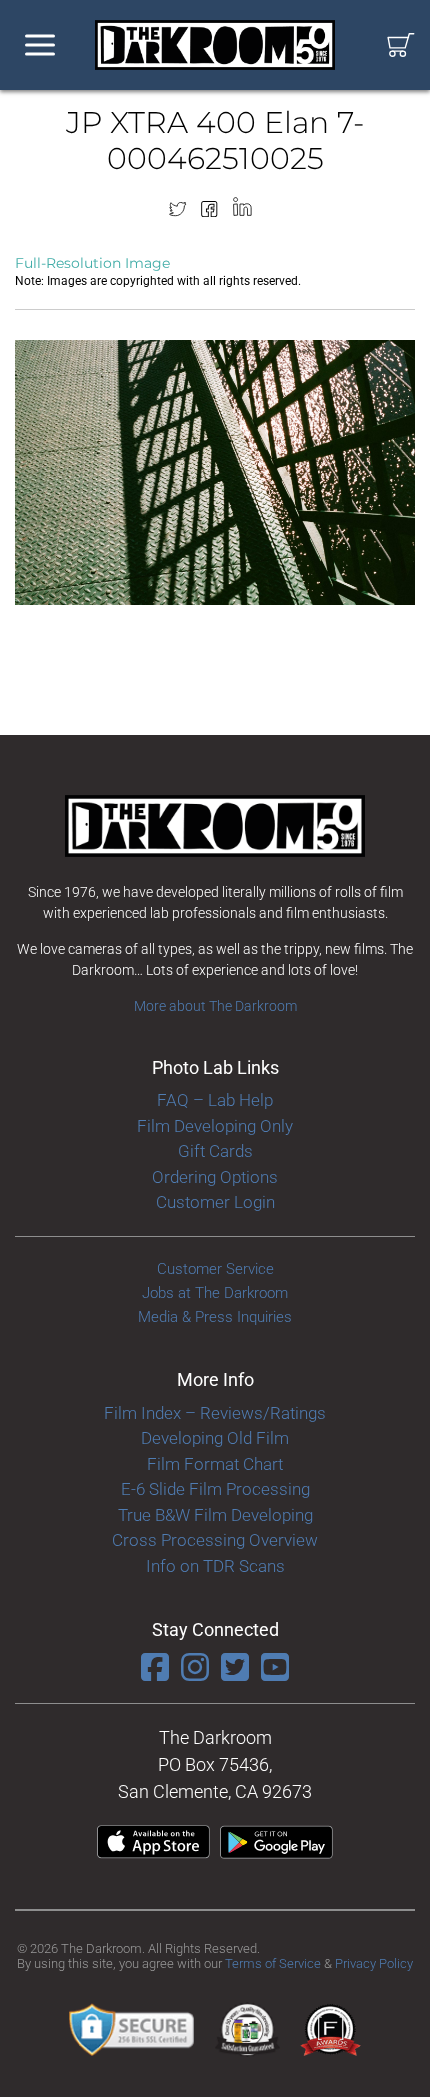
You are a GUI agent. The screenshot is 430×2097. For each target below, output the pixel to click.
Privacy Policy (374, 1963)
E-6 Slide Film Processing (215, 1489)
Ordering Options (215, 1177)
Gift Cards (215, 1151)
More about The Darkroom (215, 1006)
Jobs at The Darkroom (215, 1293)
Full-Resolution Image (92, 263)
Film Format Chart (215, 1464)
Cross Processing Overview (215, 1540)
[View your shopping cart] (401, 45)
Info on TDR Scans (215, 1566)
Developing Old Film (215, 1438)
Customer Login (215, 1202)
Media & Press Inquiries (215, 1317)
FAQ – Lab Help (215, 1100)
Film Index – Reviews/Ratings (215, 1413)
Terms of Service (273, 1963)
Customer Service (215, 1269)
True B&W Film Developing (215, 1515)
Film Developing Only (215, 1126)
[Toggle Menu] (40, 45)
